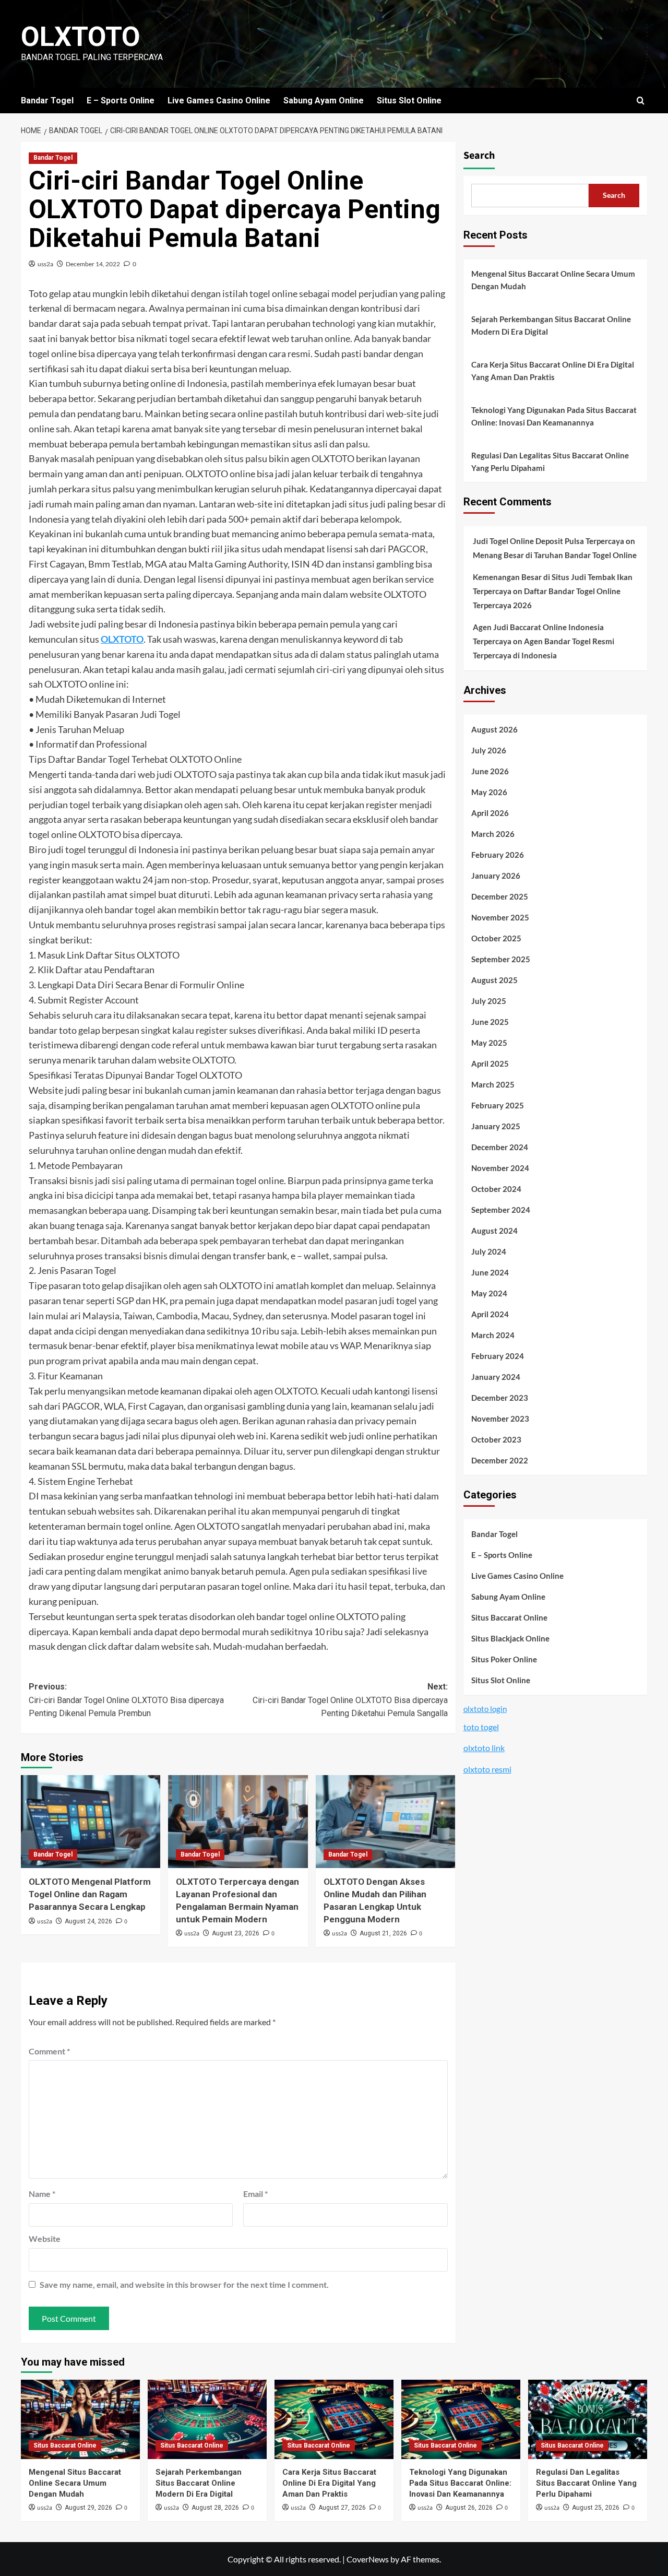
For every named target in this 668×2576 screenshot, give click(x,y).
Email (255, 2194)
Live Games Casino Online (219, 101)
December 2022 (500, 1461)
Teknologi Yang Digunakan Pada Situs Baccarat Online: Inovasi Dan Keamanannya (554, 416)
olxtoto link (484, 1748)
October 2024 (496, 1189)
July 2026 (489, 751)
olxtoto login (485, 1709)
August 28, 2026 (215, 2508)
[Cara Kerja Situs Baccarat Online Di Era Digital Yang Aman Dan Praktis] (334, 2419)
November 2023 (500, 1419)
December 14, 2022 (93, 264)
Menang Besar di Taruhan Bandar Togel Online (555, 556)
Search (479, 156)
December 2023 (500, 1398)
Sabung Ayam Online (324, 101)
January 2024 (496, 1377)
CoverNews (368, 2559)
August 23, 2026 (236, 1933)
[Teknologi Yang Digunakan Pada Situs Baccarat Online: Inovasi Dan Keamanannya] (461, 2419)
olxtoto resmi (487, 1769)
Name (42, 2194)
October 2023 (496, 1440)
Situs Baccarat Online (509, 1617)
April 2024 (490, 1315)
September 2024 (501, 1210)
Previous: (126, 1700)
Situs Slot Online (409, 101)
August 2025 (494, 980)
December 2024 (500, 1148)
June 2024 (490, 1273)
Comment (49, 2051)
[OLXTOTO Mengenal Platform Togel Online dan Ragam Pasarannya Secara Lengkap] (91, 1822)
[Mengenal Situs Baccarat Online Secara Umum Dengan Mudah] (80, 2419)
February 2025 (498, 1106)
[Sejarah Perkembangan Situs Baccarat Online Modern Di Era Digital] (207, 2419)
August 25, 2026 (596, 2508)
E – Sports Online (121, 101)
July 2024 (489, 1252)
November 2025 (500, 918)
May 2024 (489, 1294)
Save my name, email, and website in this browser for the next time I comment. (184, 2284)
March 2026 (493, 834)
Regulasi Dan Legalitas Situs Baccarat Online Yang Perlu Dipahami (550, 462)
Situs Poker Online (504, 1659)
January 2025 (496, 1127)
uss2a (45, 264)
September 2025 (501, 960)
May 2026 (489, 793)
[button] (641, 101)
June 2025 (490, 1022)
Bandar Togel (47, 101)
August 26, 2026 (469, 2508)
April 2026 (490, 813)
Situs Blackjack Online (510, 1638)
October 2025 (496, 939)
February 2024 (498, 1356)
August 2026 (494, 730)
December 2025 (500, 897)
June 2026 (490, 772)
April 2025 (490, 1064)
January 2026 (496, 876)
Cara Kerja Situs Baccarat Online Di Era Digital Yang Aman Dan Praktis (553, 371)
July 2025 (489, 1001)
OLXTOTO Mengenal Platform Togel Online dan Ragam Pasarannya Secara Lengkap (90, 1894)
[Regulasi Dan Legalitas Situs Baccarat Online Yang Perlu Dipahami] (588, 2419)
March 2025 (493, 1085)
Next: (350, 1700)
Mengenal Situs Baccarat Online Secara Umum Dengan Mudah (553, 280)
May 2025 (489, 1043)
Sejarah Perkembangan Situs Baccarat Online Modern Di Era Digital (551, 325)
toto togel (481, 1727)
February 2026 (498, 855)
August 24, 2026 (88, 1921)
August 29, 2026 (88, 2508)
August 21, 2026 (383, 1933)
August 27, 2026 (342, 2508)
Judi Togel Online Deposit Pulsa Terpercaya (548, 541)
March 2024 (493, 1336)
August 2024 (494, 1231)
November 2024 (500, 1168)
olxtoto (81, 37)
